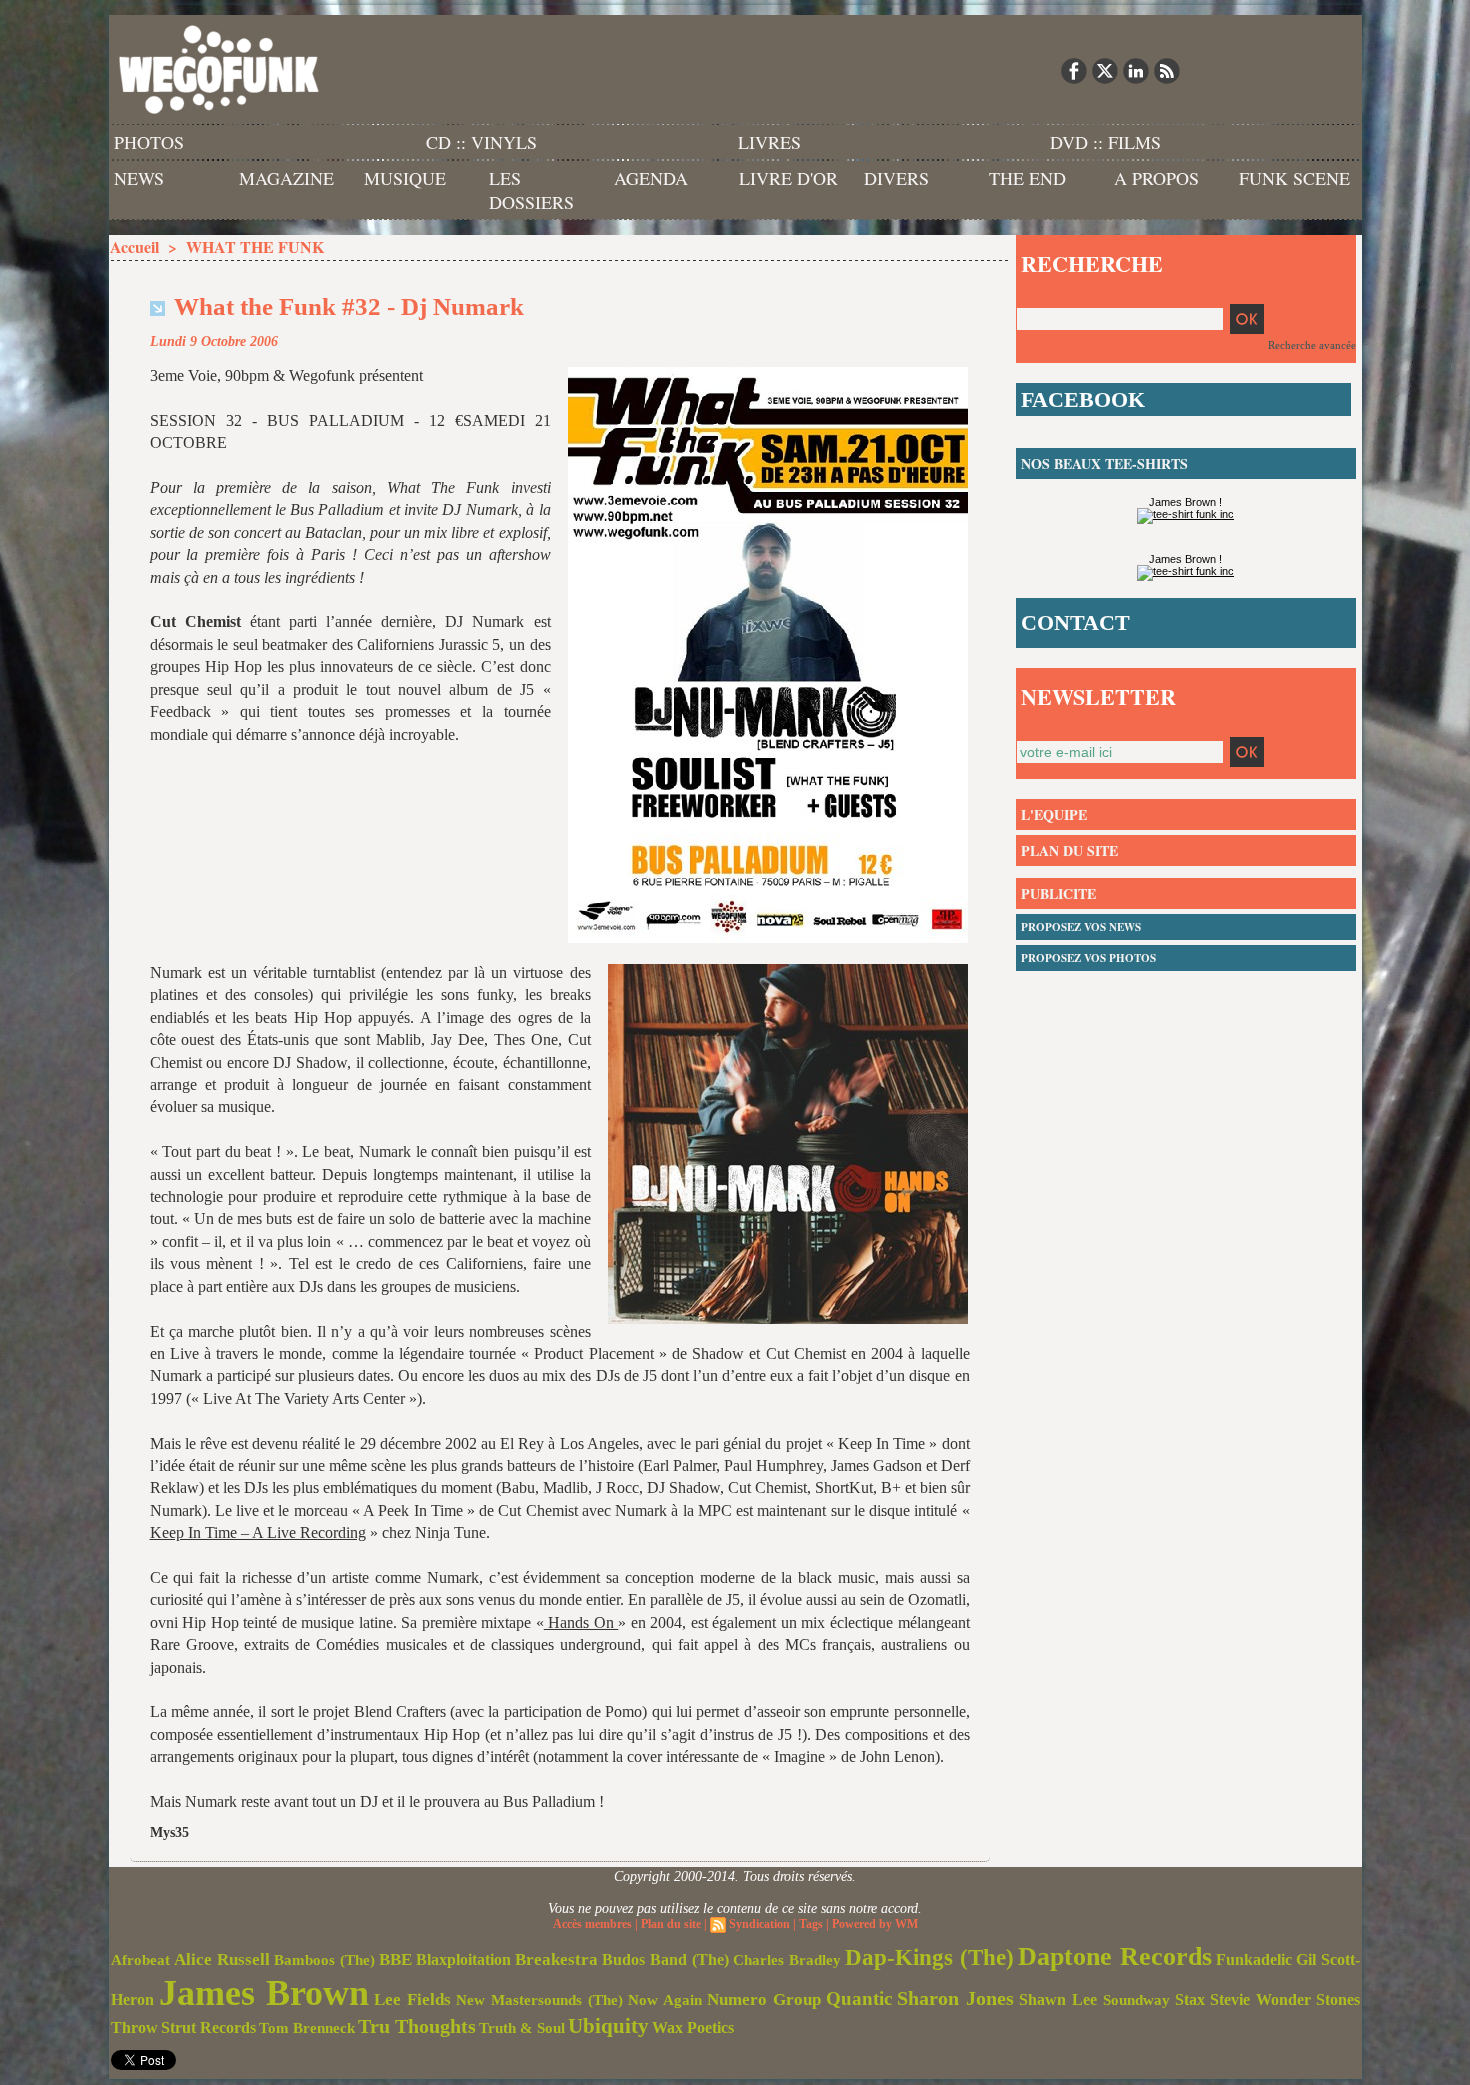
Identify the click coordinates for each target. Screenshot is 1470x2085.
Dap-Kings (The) (929, 1957)
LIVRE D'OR (788, 178)
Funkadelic (1254, 1959)
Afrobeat (140, 1960)
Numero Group (764, 1999)
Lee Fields (412, 1999)
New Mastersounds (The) (539, 2000)
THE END (1027, 178)
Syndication (759, 1924)
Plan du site (671, 1924)
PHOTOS (149, 142)
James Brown (264, 1993)
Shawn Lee (1058, 1999)
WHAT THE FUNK (255, 246)
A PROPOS (1156, 178)
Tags (811, 1924)
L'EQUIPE (1054, 814)
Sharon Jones (955, 1998)
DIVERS (896, 178)
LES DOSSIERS (531, 190)
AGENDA (651, 178)
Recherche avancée (1312, 345)
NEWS (139, 178)
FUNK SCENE (1294, 178)
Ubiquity (608, 2026)
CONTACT (1075, 622)
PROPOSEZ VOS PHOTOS (1088, 958)
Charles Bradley (787, 1960)
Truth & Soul (522, 2028)
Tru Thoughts (417, 2026)
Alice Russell (222, 1959)
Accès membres (592, 1924)
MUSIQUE (405, 178)
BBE (395, 1959)
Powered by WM (875, 1924)
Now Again (665, 1999)
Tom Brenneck (307, 2028)
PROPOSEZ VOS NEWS (1081, 927)
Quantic (859, 1998)
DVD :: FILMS (1105, 142)
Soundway (1136, 1999)
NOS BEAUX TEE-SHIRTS (1104, 463)
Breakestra (556, 1959)
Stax (1190, 1999)
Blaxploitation (463, 1960)
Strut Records (208, 2028)
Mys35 (169, 1832)
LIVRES (769, 142)
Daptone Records (1115, 1956)
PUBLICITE (1058, 893)
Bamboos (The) (324, 1959)
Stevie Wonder (1260, 2000)
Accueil (134, 246)
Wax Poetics (693, 2027)
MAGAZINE (286, 178)
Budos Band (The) (665, 1959)
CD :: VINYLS (481, 142)
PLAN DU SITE (1069, 850)
